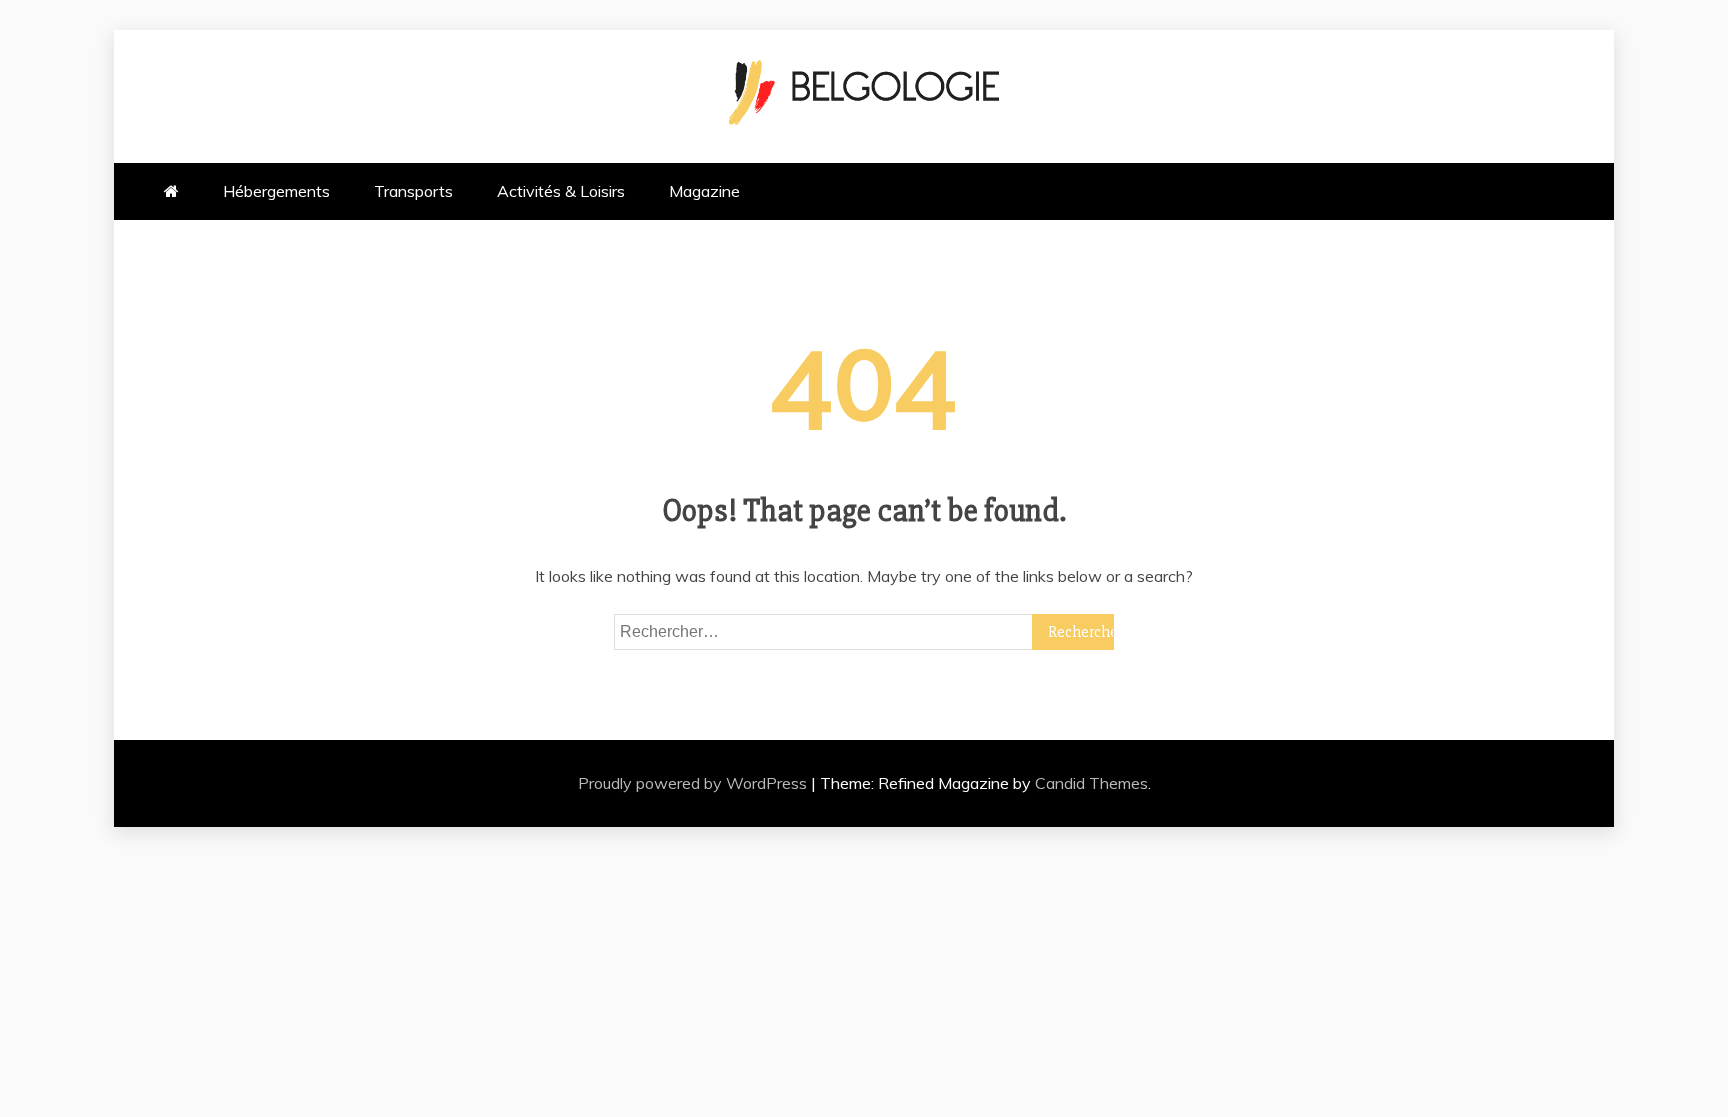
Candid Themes (1091, 783)
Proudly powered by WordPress (694, 783)
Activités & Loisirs (561, 191)
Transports (413, 191)
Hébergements (276, 191)
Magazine (704, 191)
